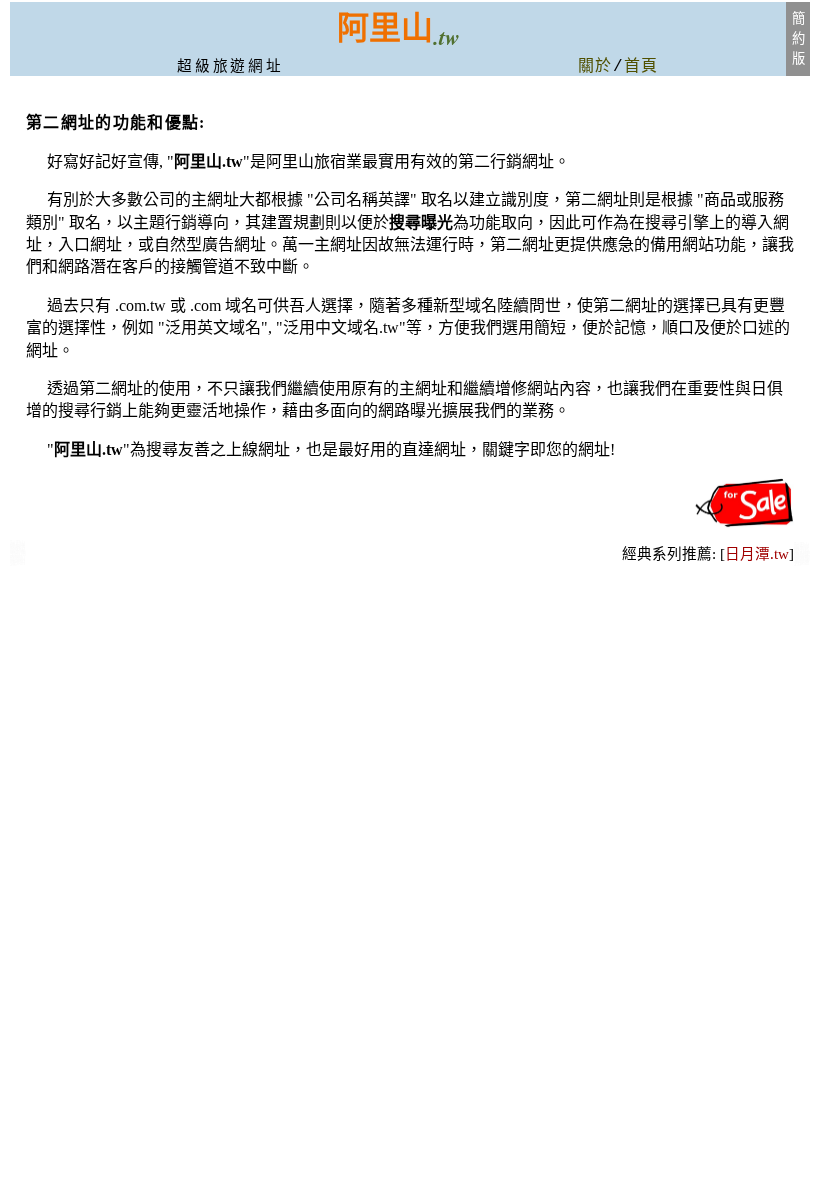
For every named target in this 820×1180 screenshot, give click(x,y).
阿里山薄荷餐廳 (802, 560)
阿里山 (385, 28)
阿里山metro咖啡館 (18, 556)
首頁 (641, 67)
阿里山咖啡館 (17, 561)
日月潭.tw (757, 554)
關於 (595, 67)
